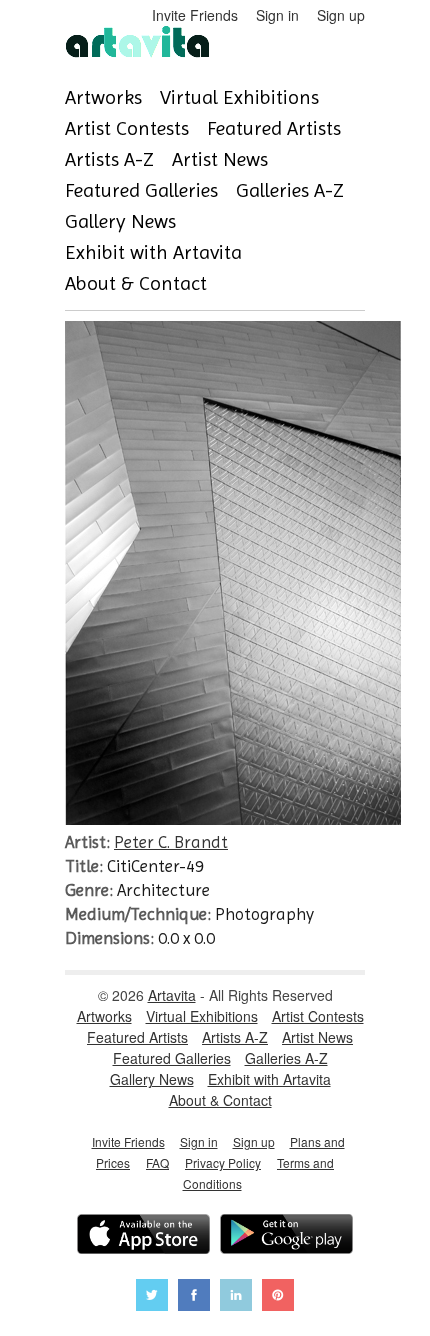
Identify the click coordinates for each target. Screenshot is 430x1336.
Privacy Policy (223, 1162)
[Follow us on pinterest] (278, 1297)
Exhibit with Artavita (153, 252)
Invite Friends (195, 15)
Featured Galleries (141, 190)
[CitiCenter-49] (233, 819)
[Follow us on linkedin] (236, 1297)
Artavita (172, 995)
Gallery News (120, 221)
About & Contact (136, 283)
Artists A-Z (109, 159)
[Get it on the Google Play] (286, 1236)
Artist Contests (127, 128)
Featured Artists (274, 128)
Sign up (341, 15)
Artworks (103, 97)
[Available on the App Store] (143, 1236)
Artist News (220, 159)
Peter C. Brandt (171, 842)
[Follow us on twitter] (152, 1297)
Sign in (277, 15)
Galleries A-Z (290, 190)
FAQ (157, 1162)
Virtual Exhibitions (239, 97)
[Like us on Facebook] (194, 1297)
